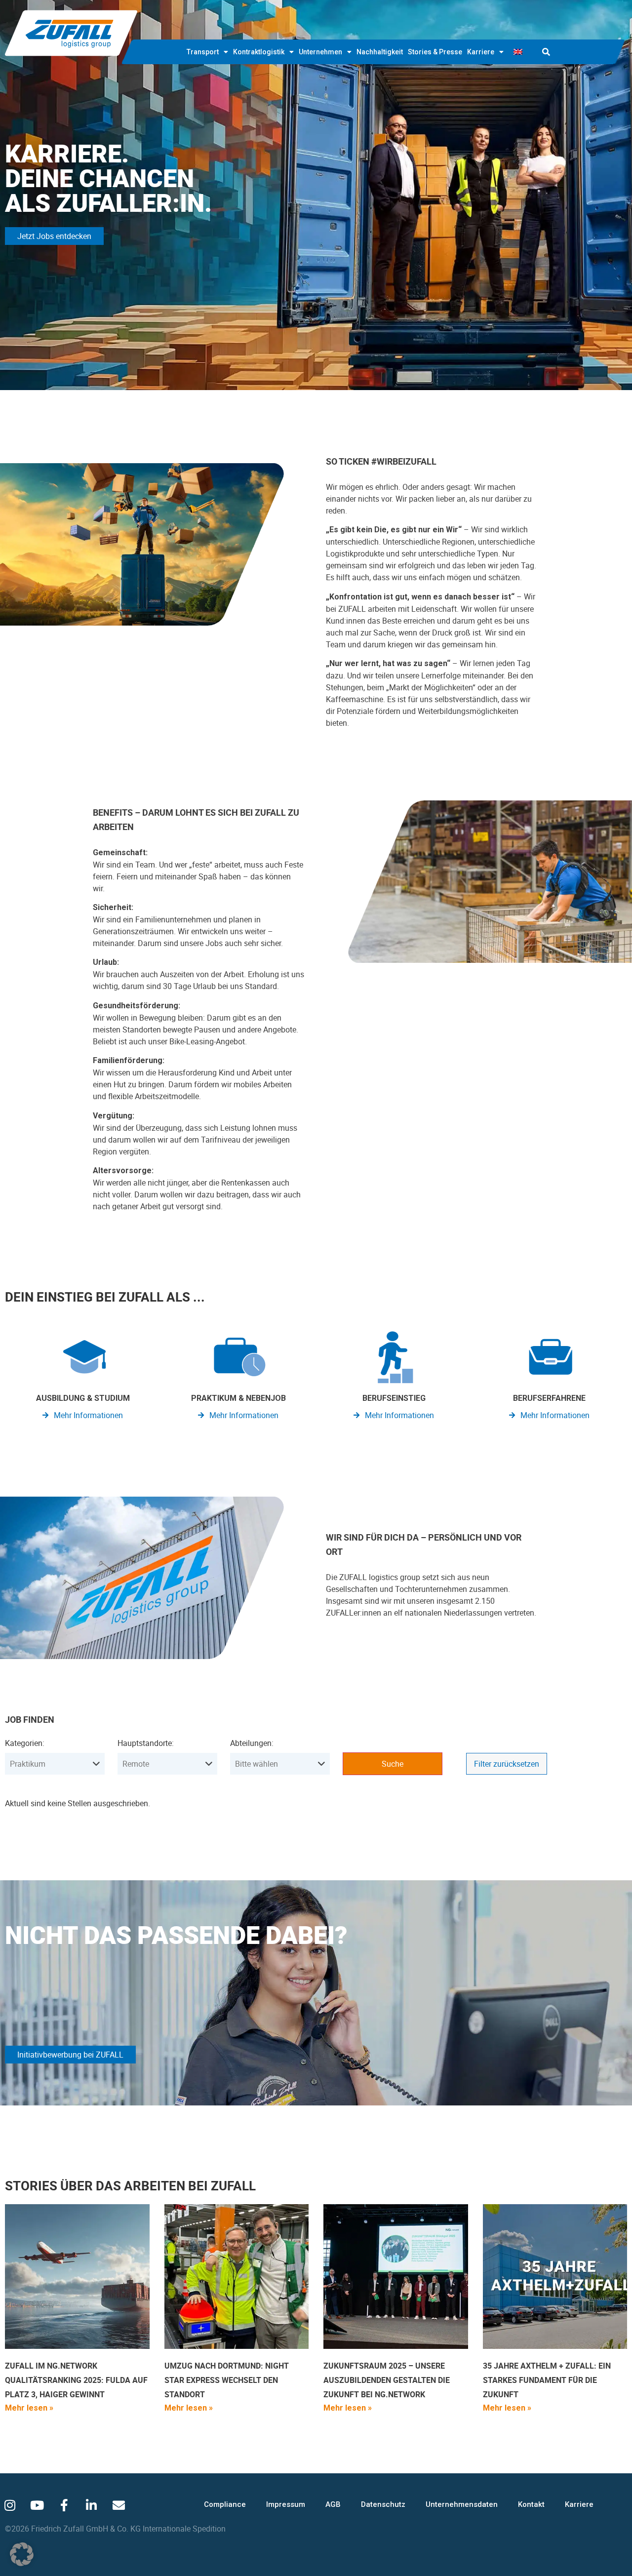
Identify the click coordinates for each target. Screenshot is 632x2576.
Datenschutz (383, 2504)
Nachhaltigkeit (380, 52)
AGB (333, 2504)
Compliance (225, 2504)
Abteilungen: (252, 1743)
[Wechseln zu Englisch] (518, 52)
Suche (393, 1764)
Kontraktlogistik (259, 52)
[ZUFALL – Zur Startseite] (71, 33)
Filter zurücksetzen (507, 1764)
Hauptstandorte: (146, 1743)
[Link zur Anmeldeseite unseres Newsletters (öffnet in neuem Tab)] (118, 2505)
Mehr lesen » (29, 2408)
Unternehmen (320, 52)
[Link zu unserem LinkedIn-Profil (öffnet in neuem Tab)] (91, 2505)
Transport (203, 52)
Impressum (286, 2504)
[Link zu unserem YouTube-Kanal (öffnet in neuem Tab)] (37, 2505)
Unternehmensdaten (462, 2504)
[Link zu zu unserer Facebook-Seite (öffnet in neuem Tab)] (64, 2505)
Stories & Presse (435, 52)
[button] (546, 52)
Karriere (481, 52)
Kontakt (531, 2504)
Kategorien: (25, 1743)
